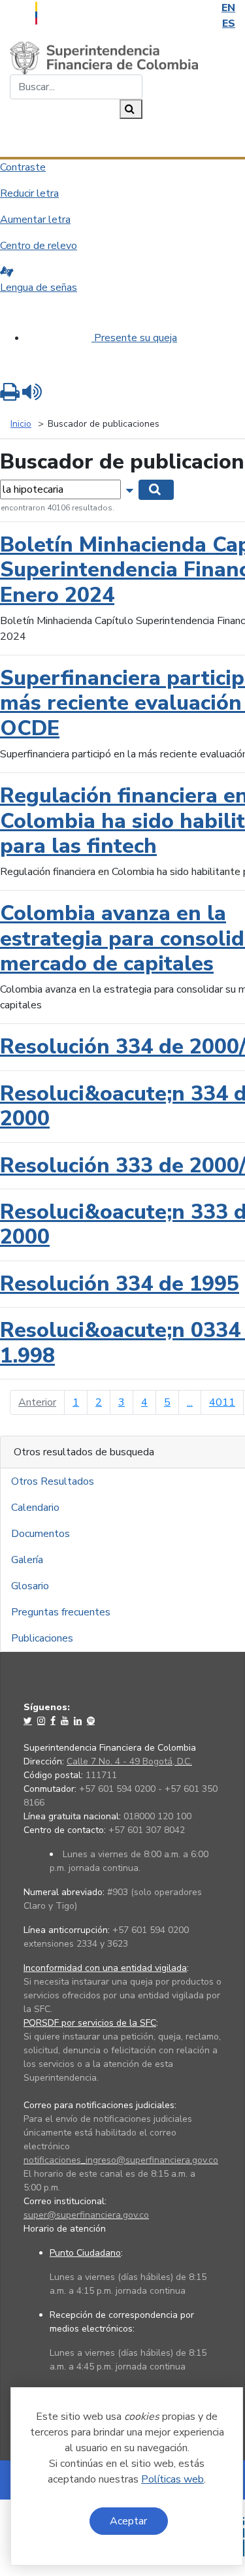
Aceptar (128, 2521)
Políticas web (172, 2479)
